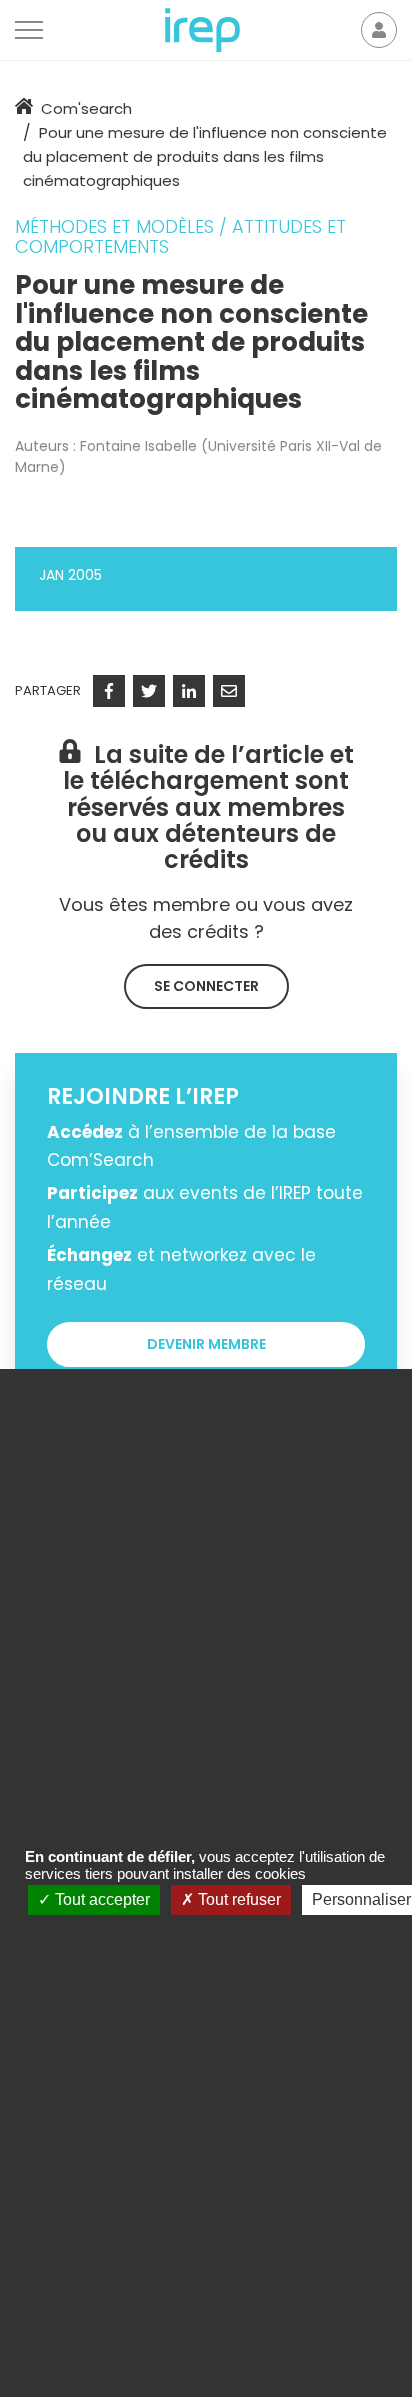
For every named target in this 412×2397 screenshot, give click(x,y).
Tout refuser (237, 1899)
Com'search (86, 108)
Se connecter (206, 986)
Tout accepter (100, 1899)
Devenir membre (206, 1344)
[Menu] (29, 30)
